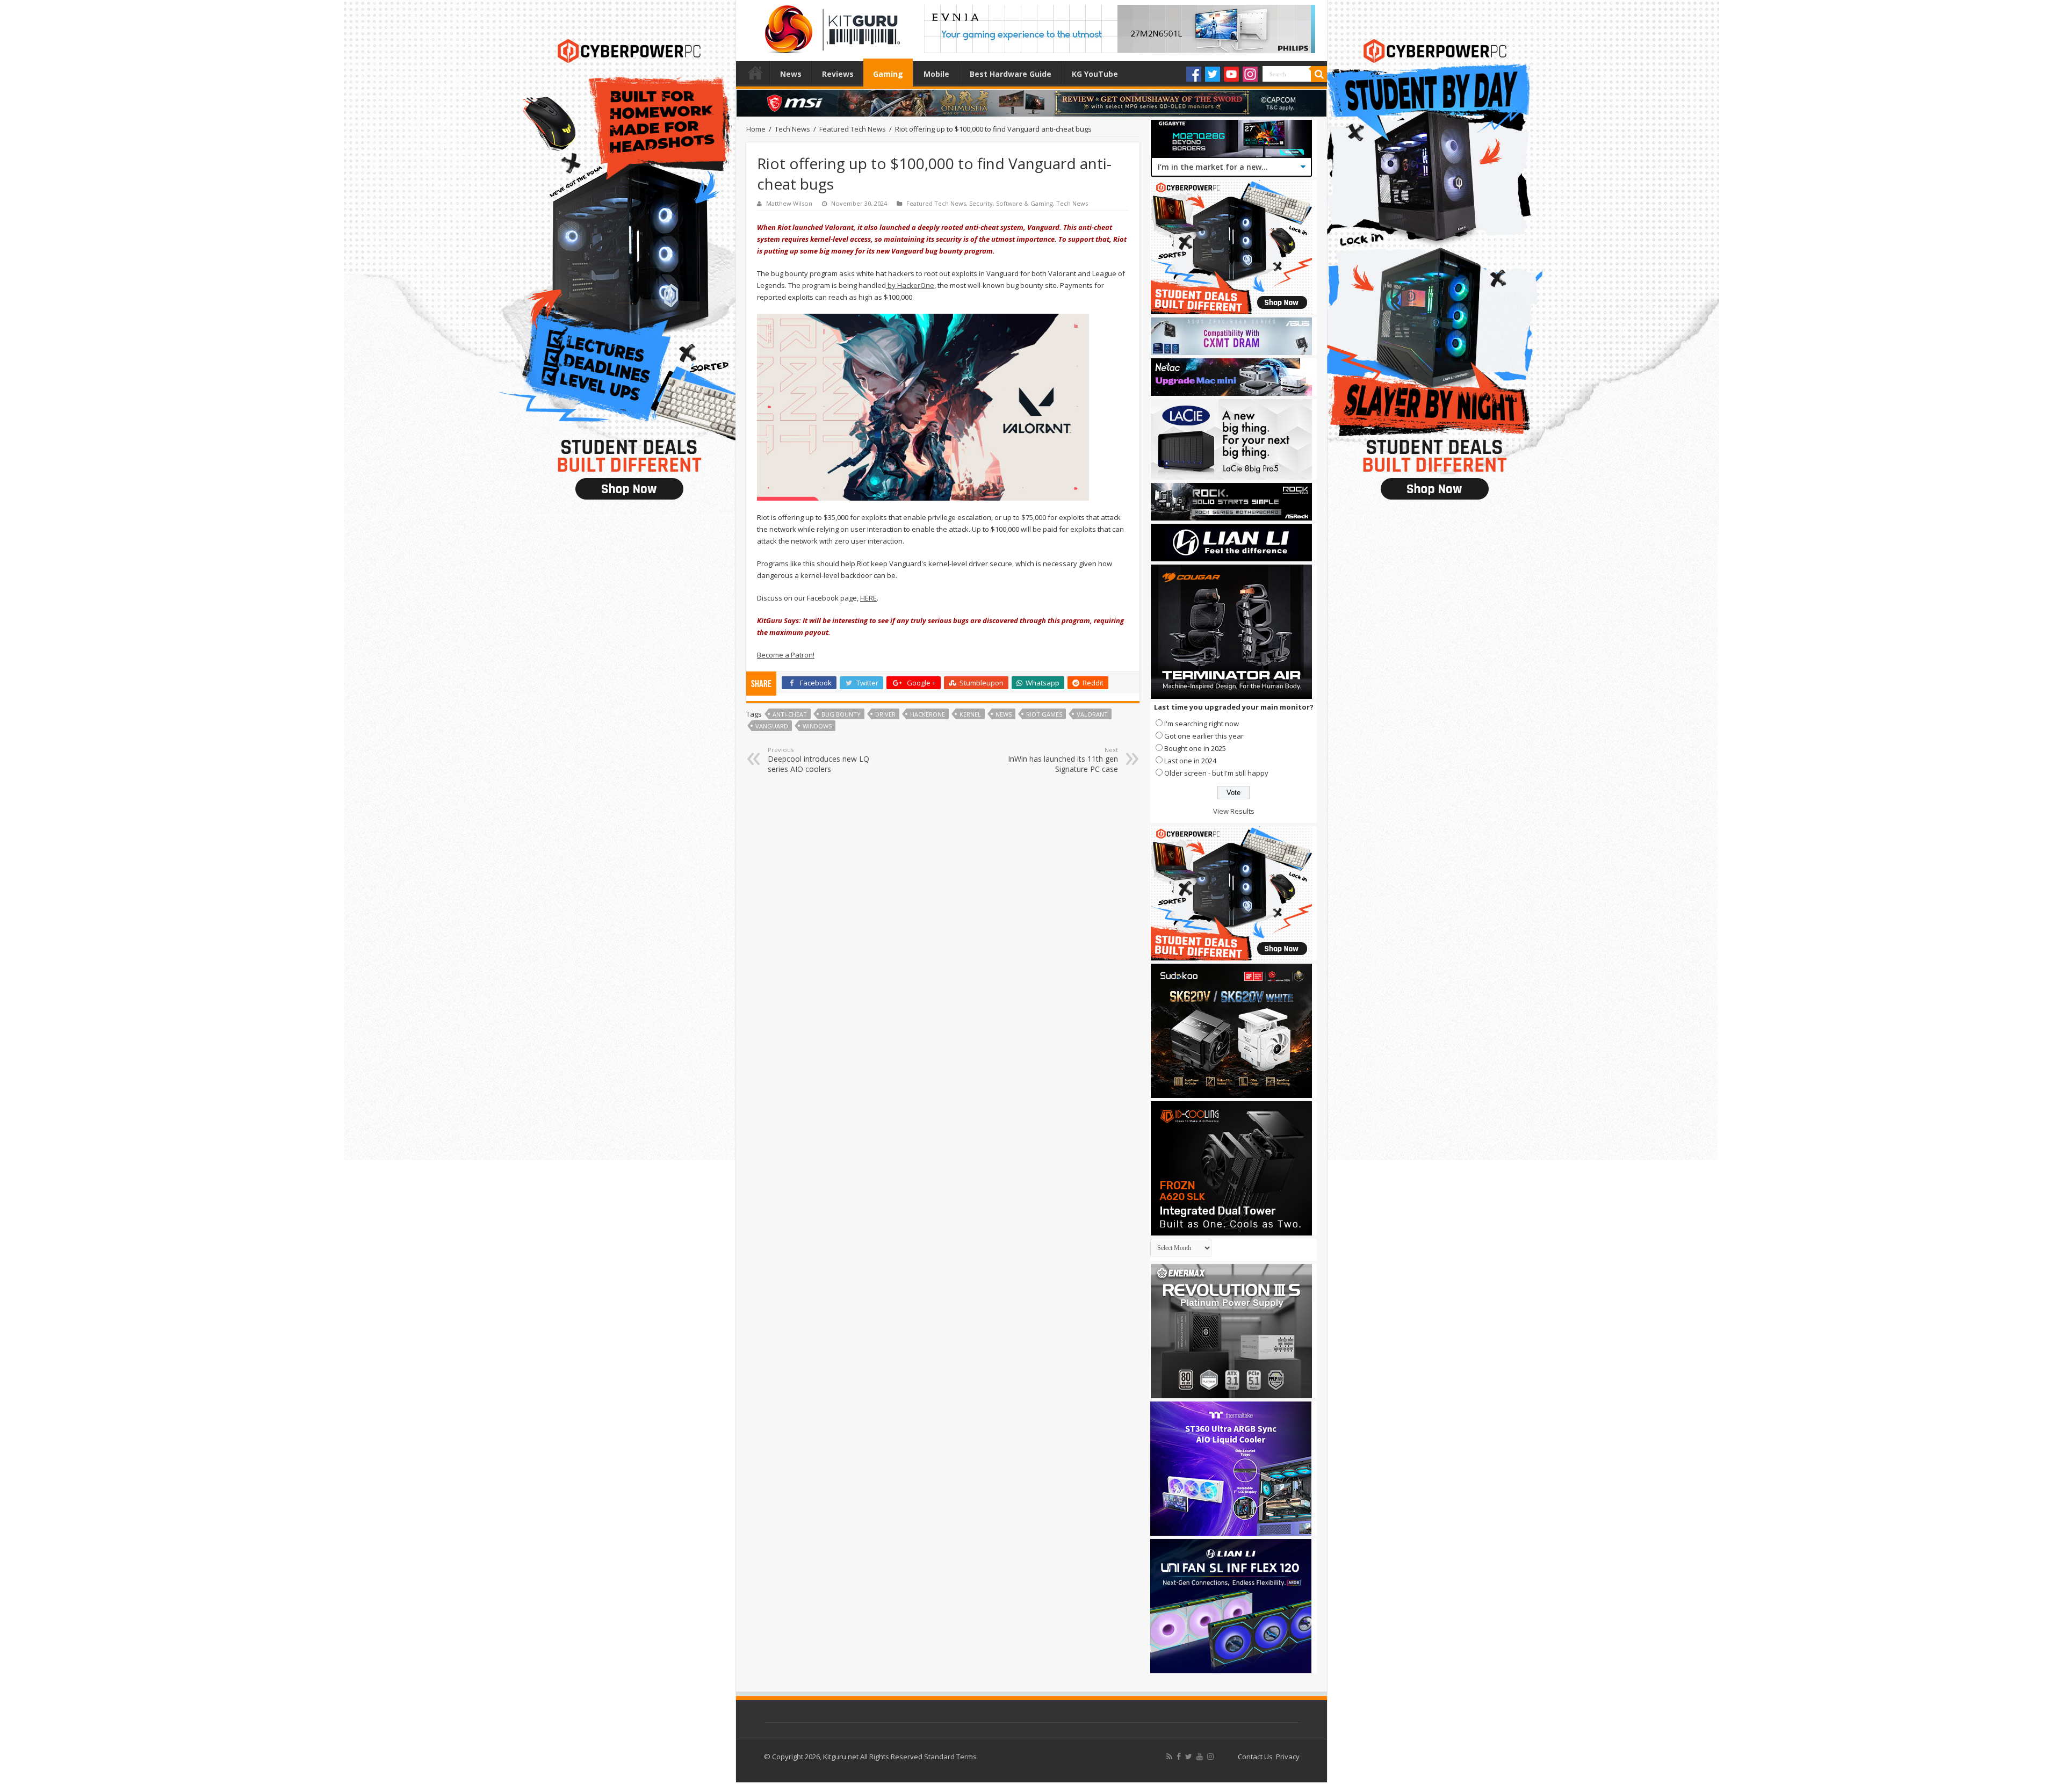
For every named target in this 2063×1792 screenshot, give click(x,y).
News (791, 74)
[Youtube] (1231, 74)
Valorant (1092, 714)
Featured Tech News (853, 129)
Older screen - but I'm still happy (1216, 773)
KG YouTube (1095, 74)
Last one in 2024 (1190, 761)
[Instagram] (1250, 74)
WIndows (817, 726)
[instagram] (1210, 1757)
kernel (970, 714)
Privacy (1288, 1757)
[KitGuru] (830, 26)
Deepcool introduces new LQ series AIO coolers (818, 760)
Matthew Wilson (789, 203)
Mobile (936, 74)
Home (755, 73)
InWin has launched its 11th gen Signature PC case (1063, 760)
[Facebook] (1194, 74)
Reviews (838, 74)
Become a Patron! (786, 655)
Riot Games (1044, 714)
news (1004, 714)
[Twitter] (1213, 74)
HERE (868, 598)
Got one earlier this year (1204, 736)
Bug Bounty (841, 714)
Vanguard (772, 726)
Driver (885, 714)
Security (981, 203)
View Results (1234, 811)
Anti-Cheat (790, 714)
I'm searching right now (1202, 724)
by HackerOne (910, 285)
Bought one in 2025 (1195, 748)
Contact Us (1255, 1757)
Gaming (888, 74)
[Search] (1319, 74)
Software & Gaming (1025, 203)
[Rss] (1169, 1757)
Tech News (792, 129)
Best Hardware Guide (1011, 74)
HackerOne (928, 714)
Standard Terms (950, 1757)
